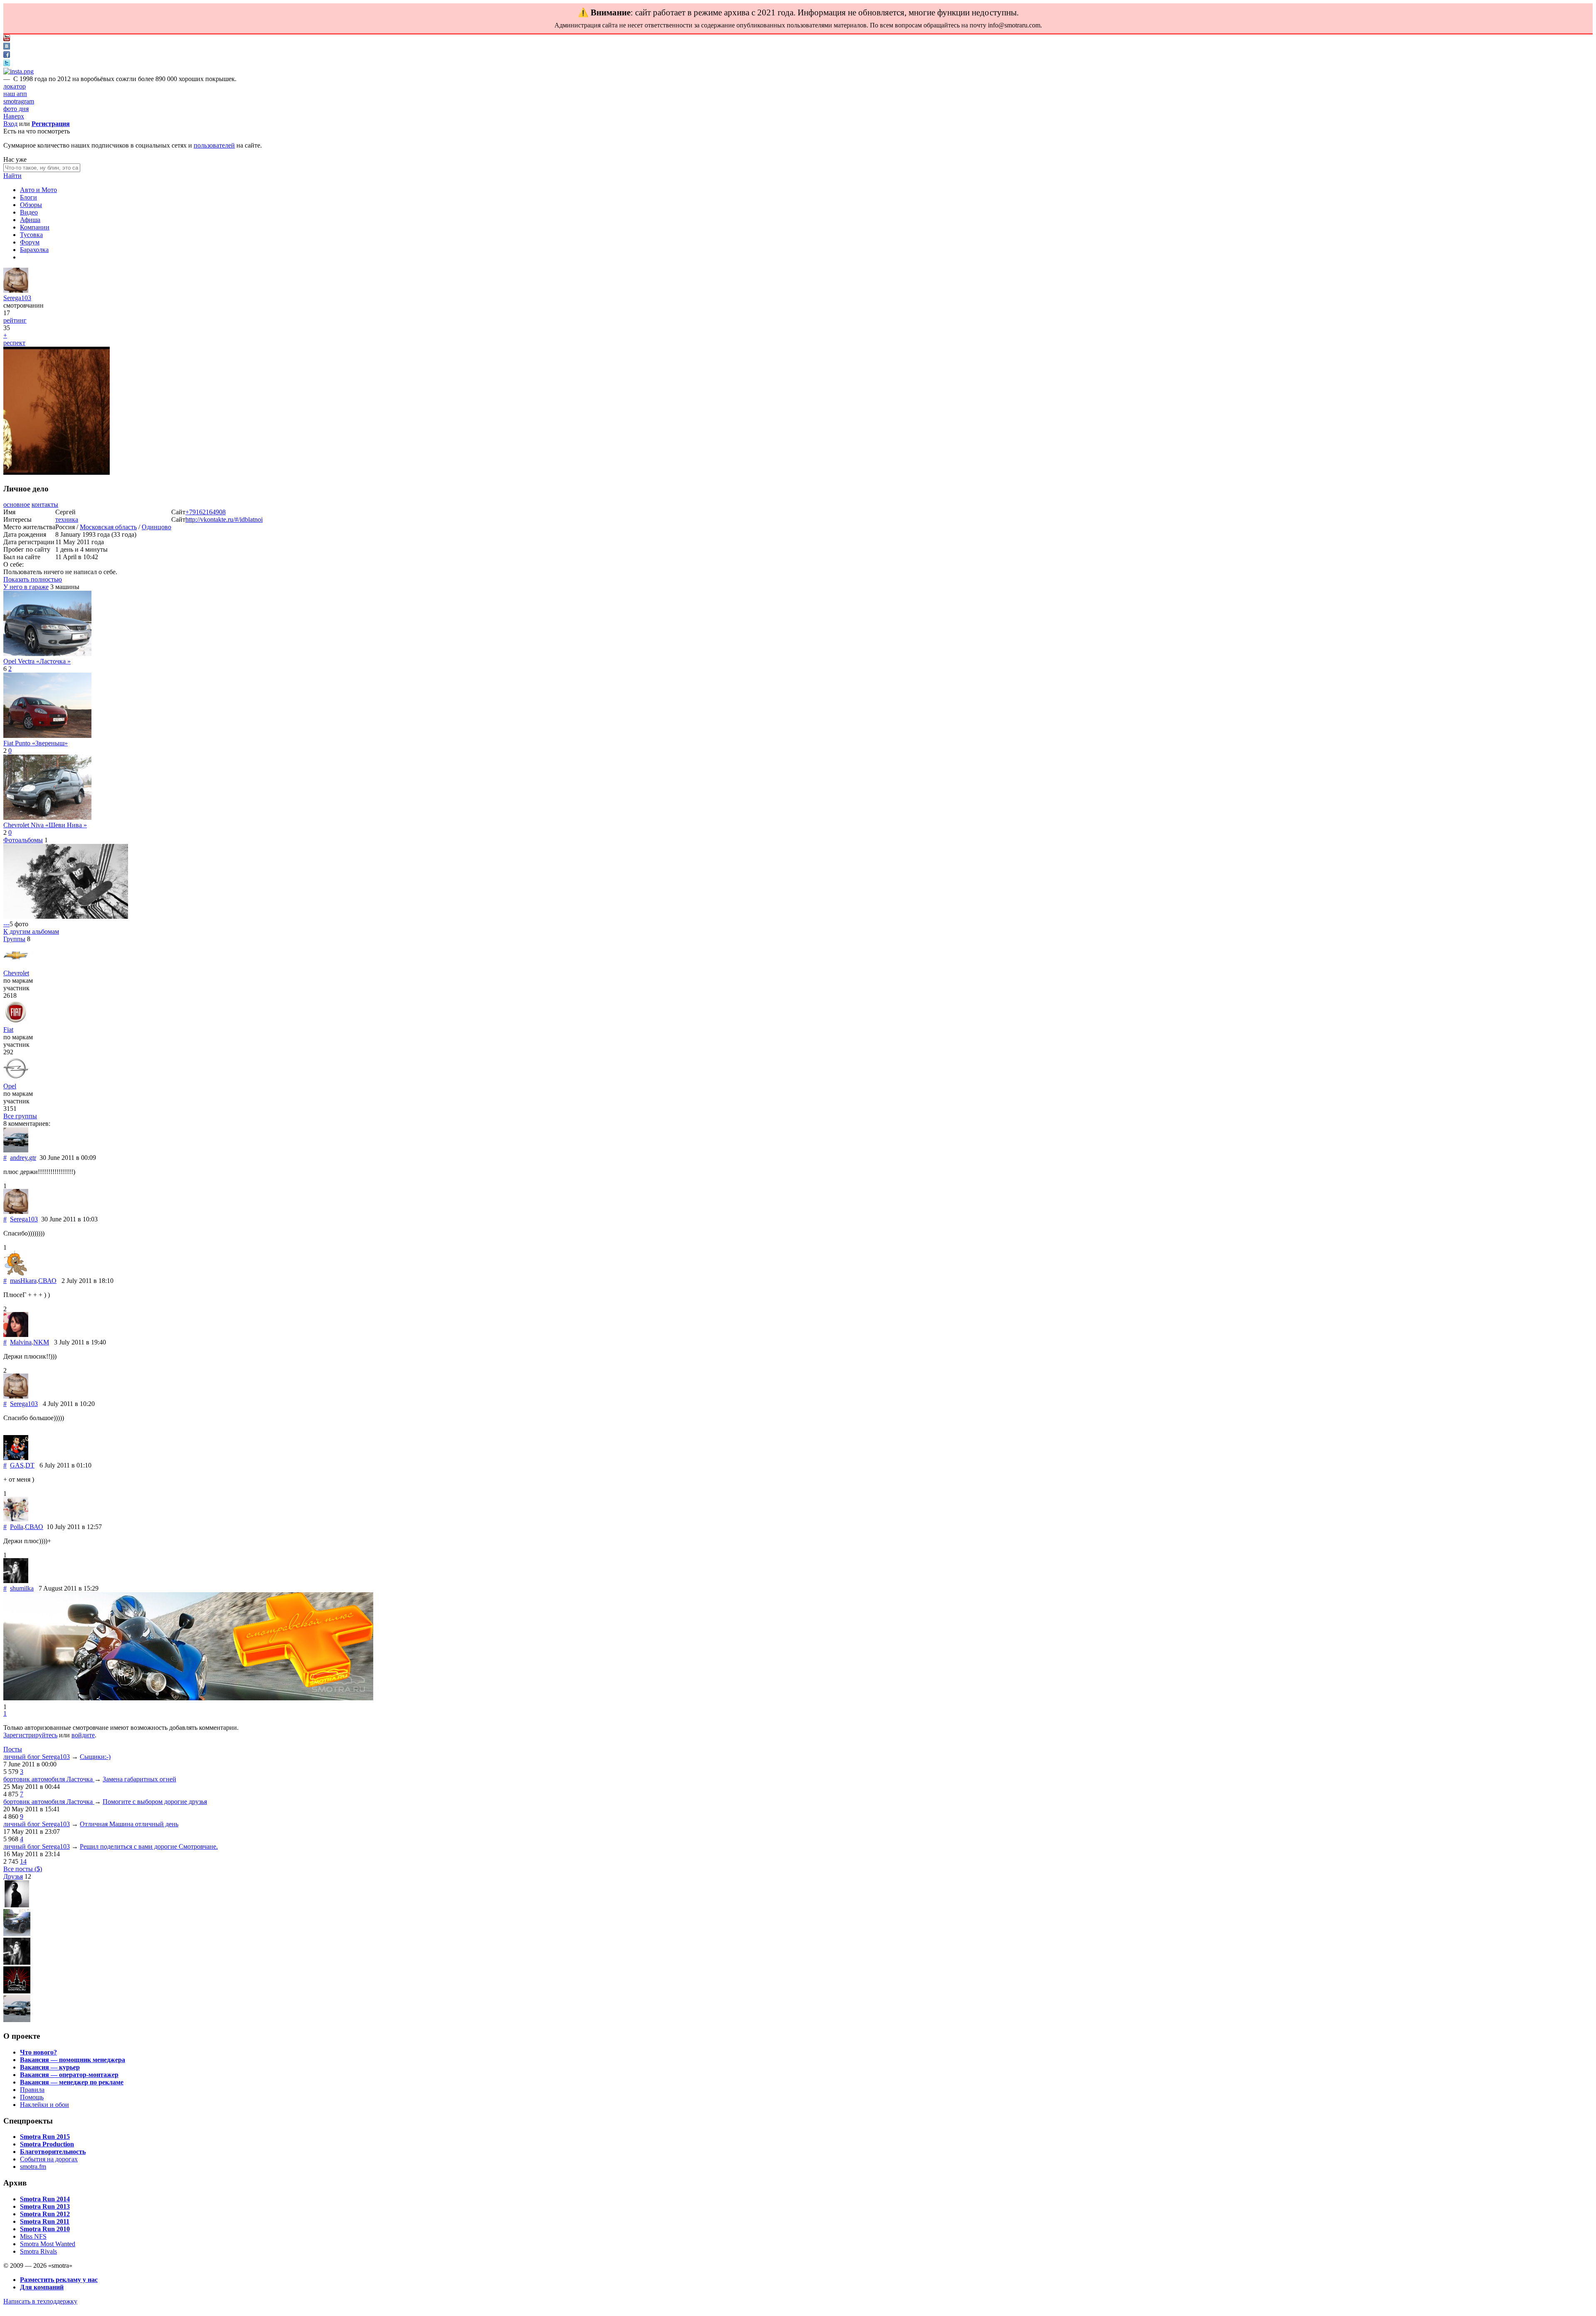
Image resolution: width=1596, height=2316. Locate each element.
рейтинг (15, 320)
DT (30, 1465)
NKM (41, 1342)
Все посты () (23, 1869)
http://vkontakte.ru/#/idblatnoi (224, 519)
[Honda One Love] (17, 1991)
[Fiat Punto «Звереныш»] (47, 736)
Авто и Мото (38, 190)
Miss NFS (33, 2236)
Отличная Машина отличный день (129, 1824)
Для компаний (42, 2287)
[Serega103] (16, 290)
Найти (12, 176)
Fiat (8, 1030)
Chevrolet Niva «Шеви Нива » (45, 825)
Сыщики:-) (95, 1757)
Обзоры (31, 205)
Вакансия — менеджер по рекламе (72, 2082)
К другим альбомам (31, 931)
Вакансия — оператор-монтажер (69, 2075)
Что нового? (38, 2052)
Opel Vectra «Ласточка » (37, 661)
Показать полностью (33, 579)
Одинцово (156, 527)
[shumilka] (16, 1581)
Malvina (21, 1342)
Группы (14, 939)
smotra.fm (33, 2167)
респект (14, 343)
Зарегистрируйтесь (30, 1735)
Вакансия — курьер (50, 2067)
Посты (13, 1749)
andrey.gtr (23, 1158)
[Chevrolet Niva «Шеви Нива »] (47, 818)
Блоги (28, 197)
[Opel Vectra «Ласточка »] (47, 654)
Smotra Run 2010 (45, 2229)
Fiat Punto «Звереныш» (36, 743)
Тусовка (31, 235)
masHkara (23, 1281)
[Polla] (16, 1519)
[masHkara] (16, 1273)
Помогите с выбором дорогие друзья (155, 1802)
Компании (35, 227)
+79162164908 (206, 512)
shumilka (22, 1588)
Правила (32, 2090)
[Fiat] (16, 1022)
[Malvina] (16, 1335)
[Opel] (16, 1079)
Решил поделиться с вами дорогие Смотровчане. (149, 1846)
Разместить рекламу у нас (59, 2280)
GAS (17, 1465)
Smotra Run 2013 (45, 2206)
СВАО (47, 1281)
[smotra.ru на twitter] (7, 64)
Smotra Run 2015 (45, 2137)
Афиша (30, 220)
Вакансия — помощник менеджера (73, 2060)
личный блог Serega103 (37, 1757)
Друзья (13, 1876)
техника (67, 519)
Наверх (14, 116)
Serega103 (17, 298)
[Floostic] (17, 1934)
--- (6, 924)
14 (23, 1861)
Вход (10, 124)
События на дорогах (49, 2159)
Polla (17, 1527)
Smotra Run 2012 (45, 2214)
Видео (29, 212)
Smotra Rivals (38, 2251)
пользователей (214, 145)
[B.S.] (17, 1905)
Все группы (20, 1116)
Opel (10, 1086)
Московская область (108, 527)
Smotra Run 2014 (45, 2199)
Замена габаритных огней (139, 1779)
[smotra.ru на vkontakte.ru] (7, 47)
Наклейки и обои (44, 2105)
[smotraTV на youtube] (7, 39)
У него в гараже (26, 587)
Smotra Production (47, 2144)
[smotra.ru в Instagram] (18, 71)
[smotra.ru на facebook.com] (7, 55)
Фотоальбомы (23, 840)
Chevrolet (16, 973)
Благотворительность (53, 2152)
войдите (83, 1735)
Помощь (32, 2097)
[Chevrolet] (16, 966)
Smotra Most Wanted (48, 2244)
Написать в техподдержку (40, 2301)
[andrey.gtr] (16, 1150)
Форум (30, 242)
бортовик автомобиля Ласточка (49, 1779)
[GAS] (16, 1458)
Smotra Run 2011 (45, 2221)
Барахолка (34, 250)
